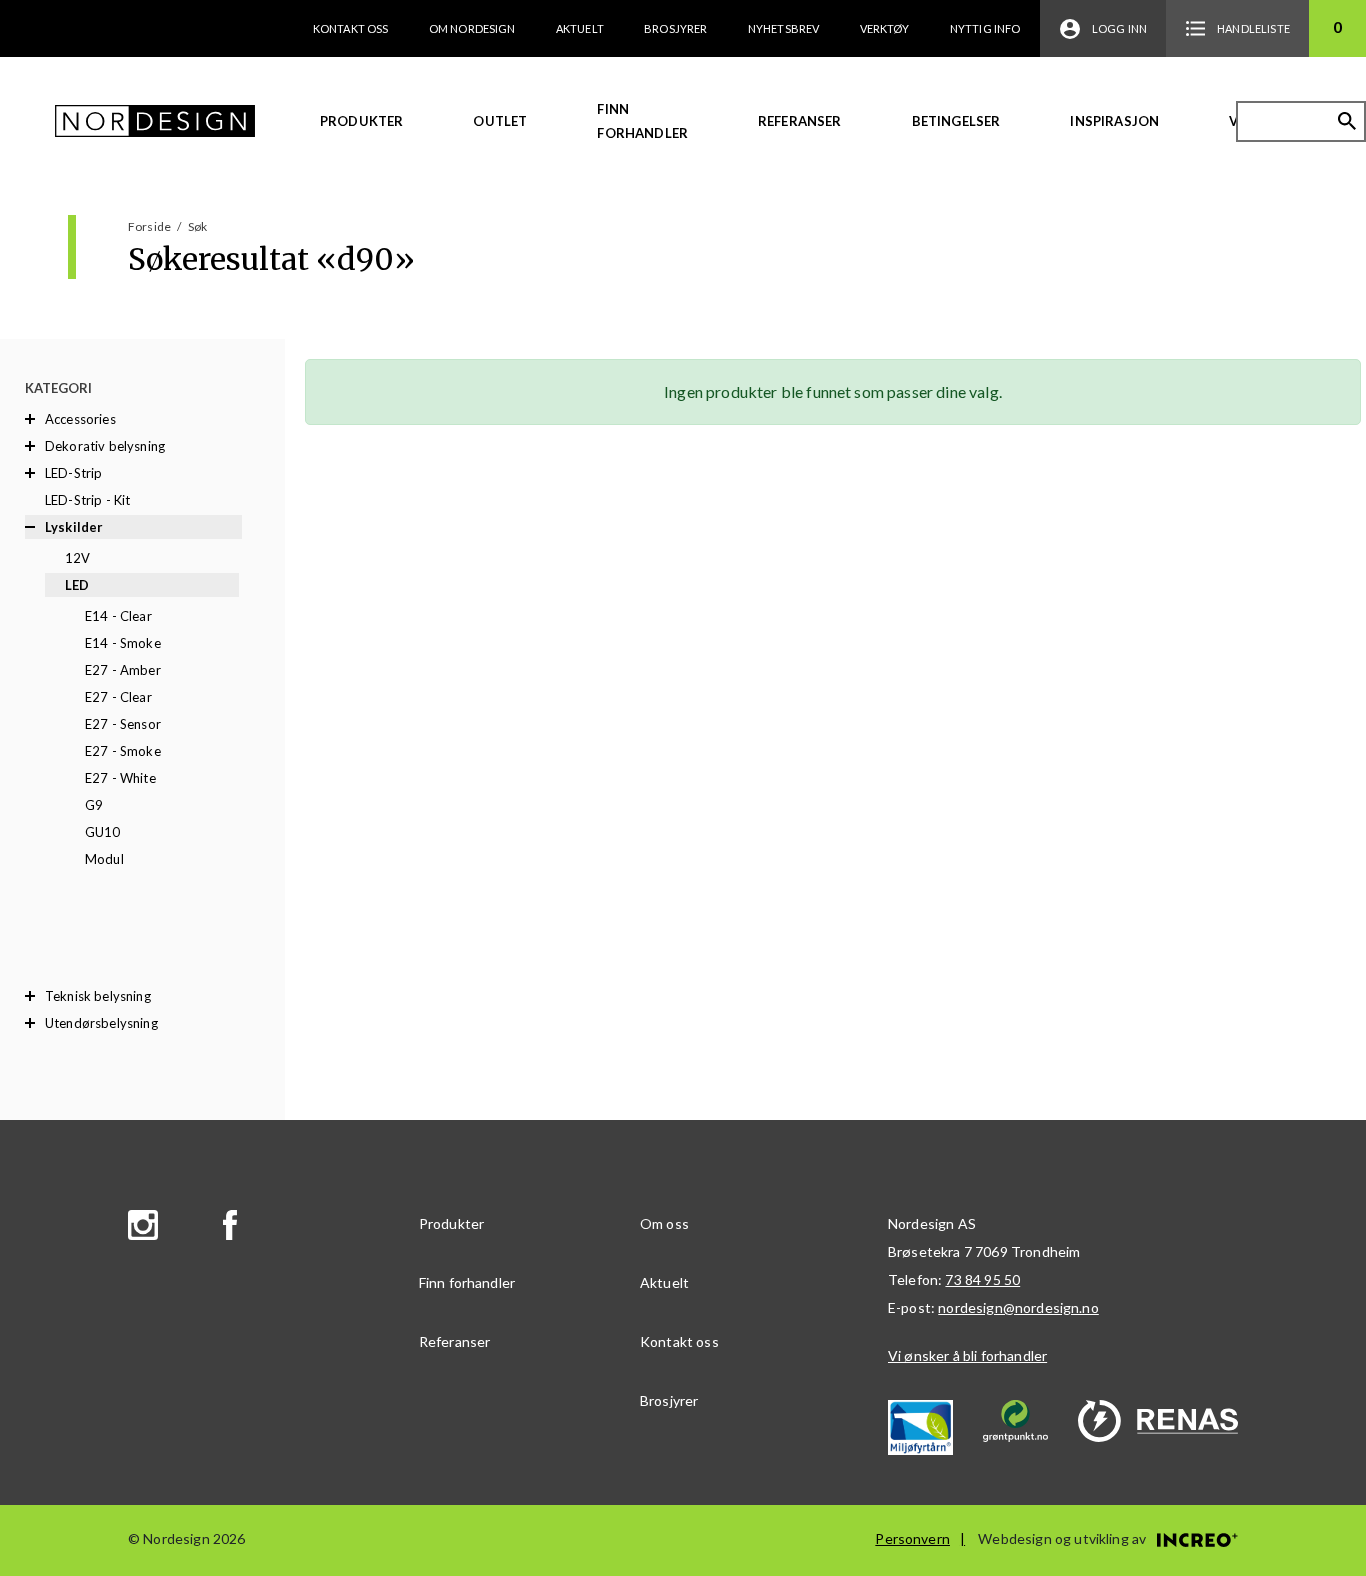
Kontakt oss (351, 28)
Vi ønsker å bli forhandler (967, 1355)
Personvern (912, 1538)
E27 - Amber (123, 670)
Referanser (800, 121)
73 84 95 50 (982, 1279)
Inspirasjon (1114, 121)
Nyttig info (985, 28)
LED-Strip (73, 473)
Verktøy (885, 28)
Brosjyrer (675, 28)
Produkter (361, 121)
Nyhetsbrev (784, 28)
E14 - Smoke (123, 643)
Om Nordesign (472, 28)
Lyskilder (74, 527)
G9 (94, 805)
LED (77, 585)
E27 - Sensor (123, 724)
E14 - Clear (118, 616)
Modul (104, 859)
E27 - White (120, 778)
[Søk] (1347, 121)
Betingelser (956, 121)
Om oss (664, 1223)
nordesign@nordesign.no (1018, 1307)
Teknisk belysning (98, 996)
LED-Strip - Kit (87, 500)
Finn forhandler (642, 121)
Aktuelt (580, 28)
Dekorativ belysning (105, 446)
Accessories (80, 419)
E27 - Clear (118, 697)
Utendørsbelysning (101, 1023)
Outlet (500, 121)
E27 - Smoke (123, 751)
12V (77, 558)
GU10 (103, 832)
